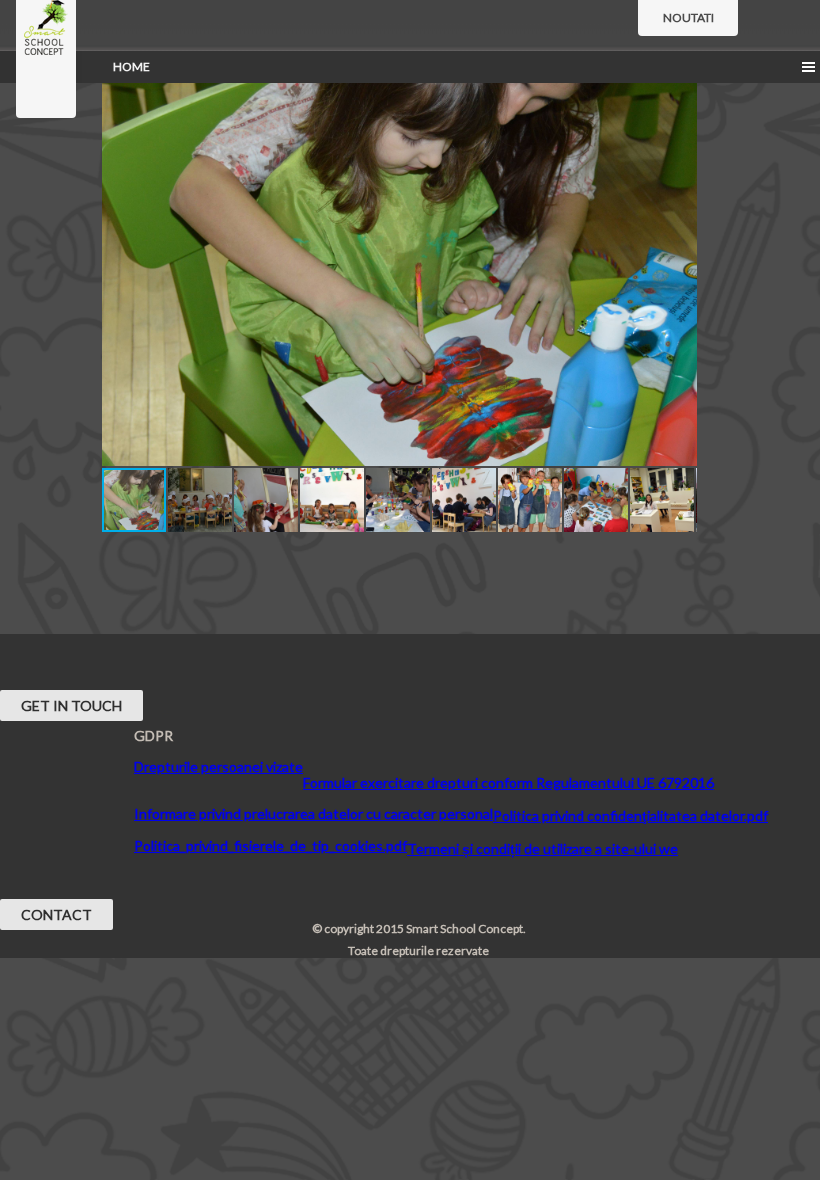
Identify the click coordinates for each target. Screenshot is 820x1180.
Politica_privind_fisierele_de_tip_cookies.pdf (270, 845)
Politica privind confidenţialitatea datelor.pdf (630, 815)
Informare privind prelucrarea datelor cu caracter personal (313, 813)
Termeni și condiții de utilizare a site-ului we (542, 848)
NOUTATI (688, 17)
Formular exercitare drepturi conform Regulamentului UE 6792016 (508, 782)
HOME (131, 66)
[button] (679, 88)
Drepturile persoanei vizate (218, 766)
